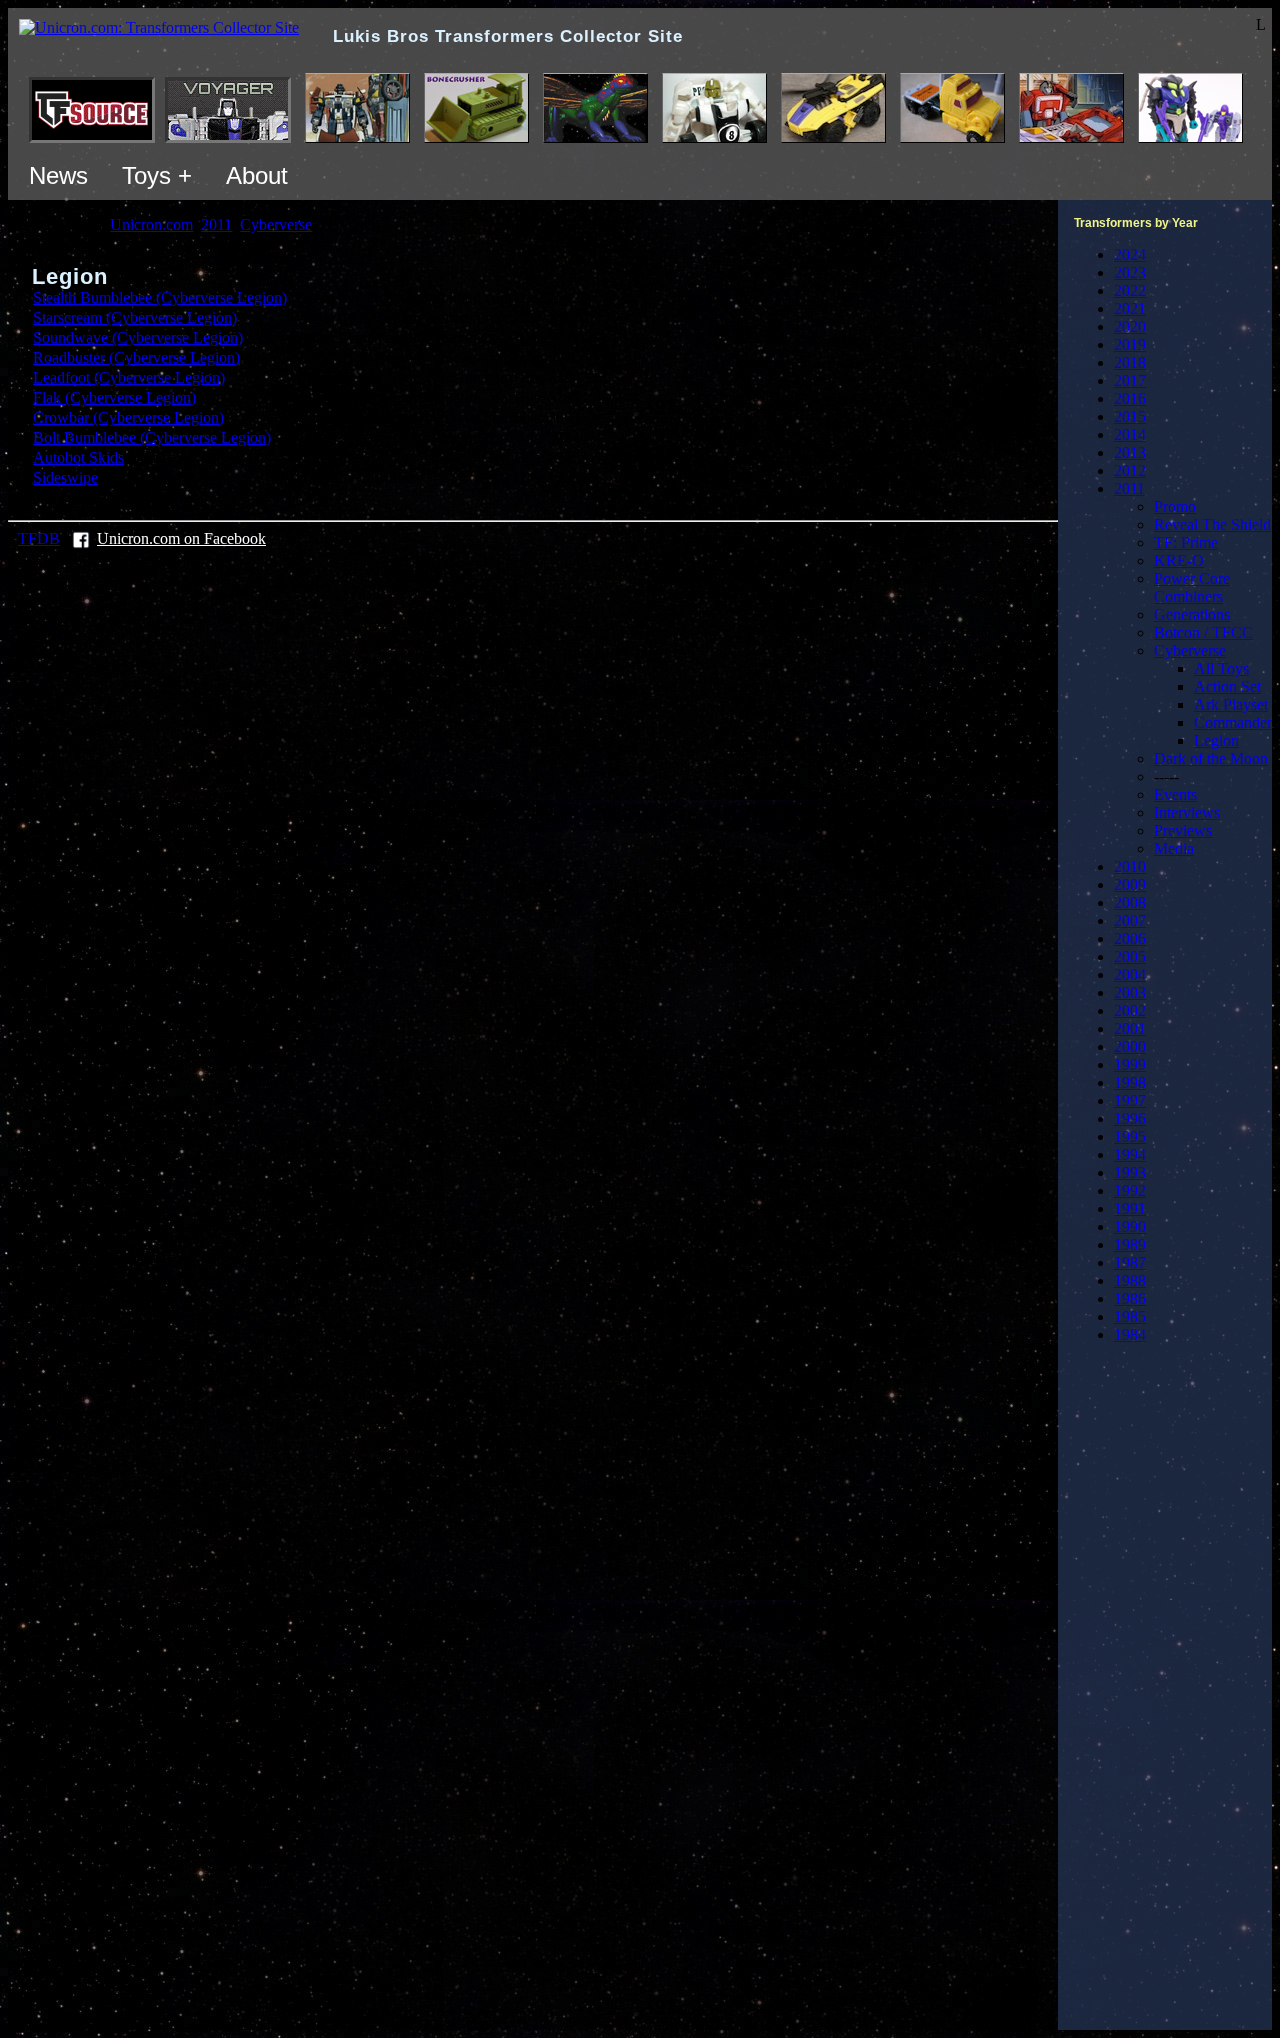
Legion (1216, 740)
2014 (1130, 434)
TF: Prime (1186, 542)
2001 (1130, 1028)
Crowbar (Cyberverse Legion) (128, 417)
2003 (1130, 992)
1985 (1130, 1316)
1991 (1130, 1208)
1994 (1130, 1154)
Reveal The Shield (1212, 524)
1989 (1130, 1244)
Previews (1183, 830)
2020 (1130, 326)
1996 (1130, 1118)
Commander (1233, 722)
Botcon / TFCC (1203, 632)
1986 (1130, 1298)
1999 (1130, 1064)
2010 (1130, 866)
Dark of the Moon (1211, 758)
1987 (1130, 1262)
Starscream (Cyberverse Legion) (135, 317)
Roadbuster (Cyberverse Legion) (136, 357)
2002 (1130, 1010)
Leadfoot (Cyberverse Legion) (129, 377)
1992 (1130, 1190)
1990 (1130, 1226)
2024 (1130, 254)
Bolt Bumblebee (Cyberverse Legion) (152, 437)
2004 (1130, 974)
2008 (1130, 902)
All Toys (1221, 668)
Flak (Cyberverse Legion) (114, 397)
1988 (1130, 1280)
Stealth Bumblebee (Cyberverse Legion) (160, 297)
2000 (1130, 1046)
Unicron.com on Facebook (181, 538)
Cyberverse (1190, 650)
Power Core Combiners (1192, 587)
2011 (1129, 488)
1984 (1130, 1334)
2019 (1130, 344)
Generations (1192, 614)
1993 (1130, 1172)
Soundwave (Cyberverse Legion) (138, 337)
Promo (1175, 506)
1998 (1130, 1082)
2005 (1130, 956)
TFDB (39, 538)
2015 (1130, 416)
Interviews (1187, 812)
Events (1175, 794)
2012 (1130, 470)
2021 (1130, 308)
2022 (1130, 290)
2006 (1130, 938)
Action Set (1227, 686)
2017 (1130, 380)
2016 (1130, 398)
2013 (1130, 452)
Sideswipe (65, 477)
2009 (1130, 884)
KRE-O (1179, 560)
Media (1174, 848)
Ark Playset (1231, 704)
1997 (1130, 1100)
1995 (1130, 1136)
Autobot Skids (78, 457)
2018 (1130, 362)
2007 (1130, 920)
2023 (1130, 272)
